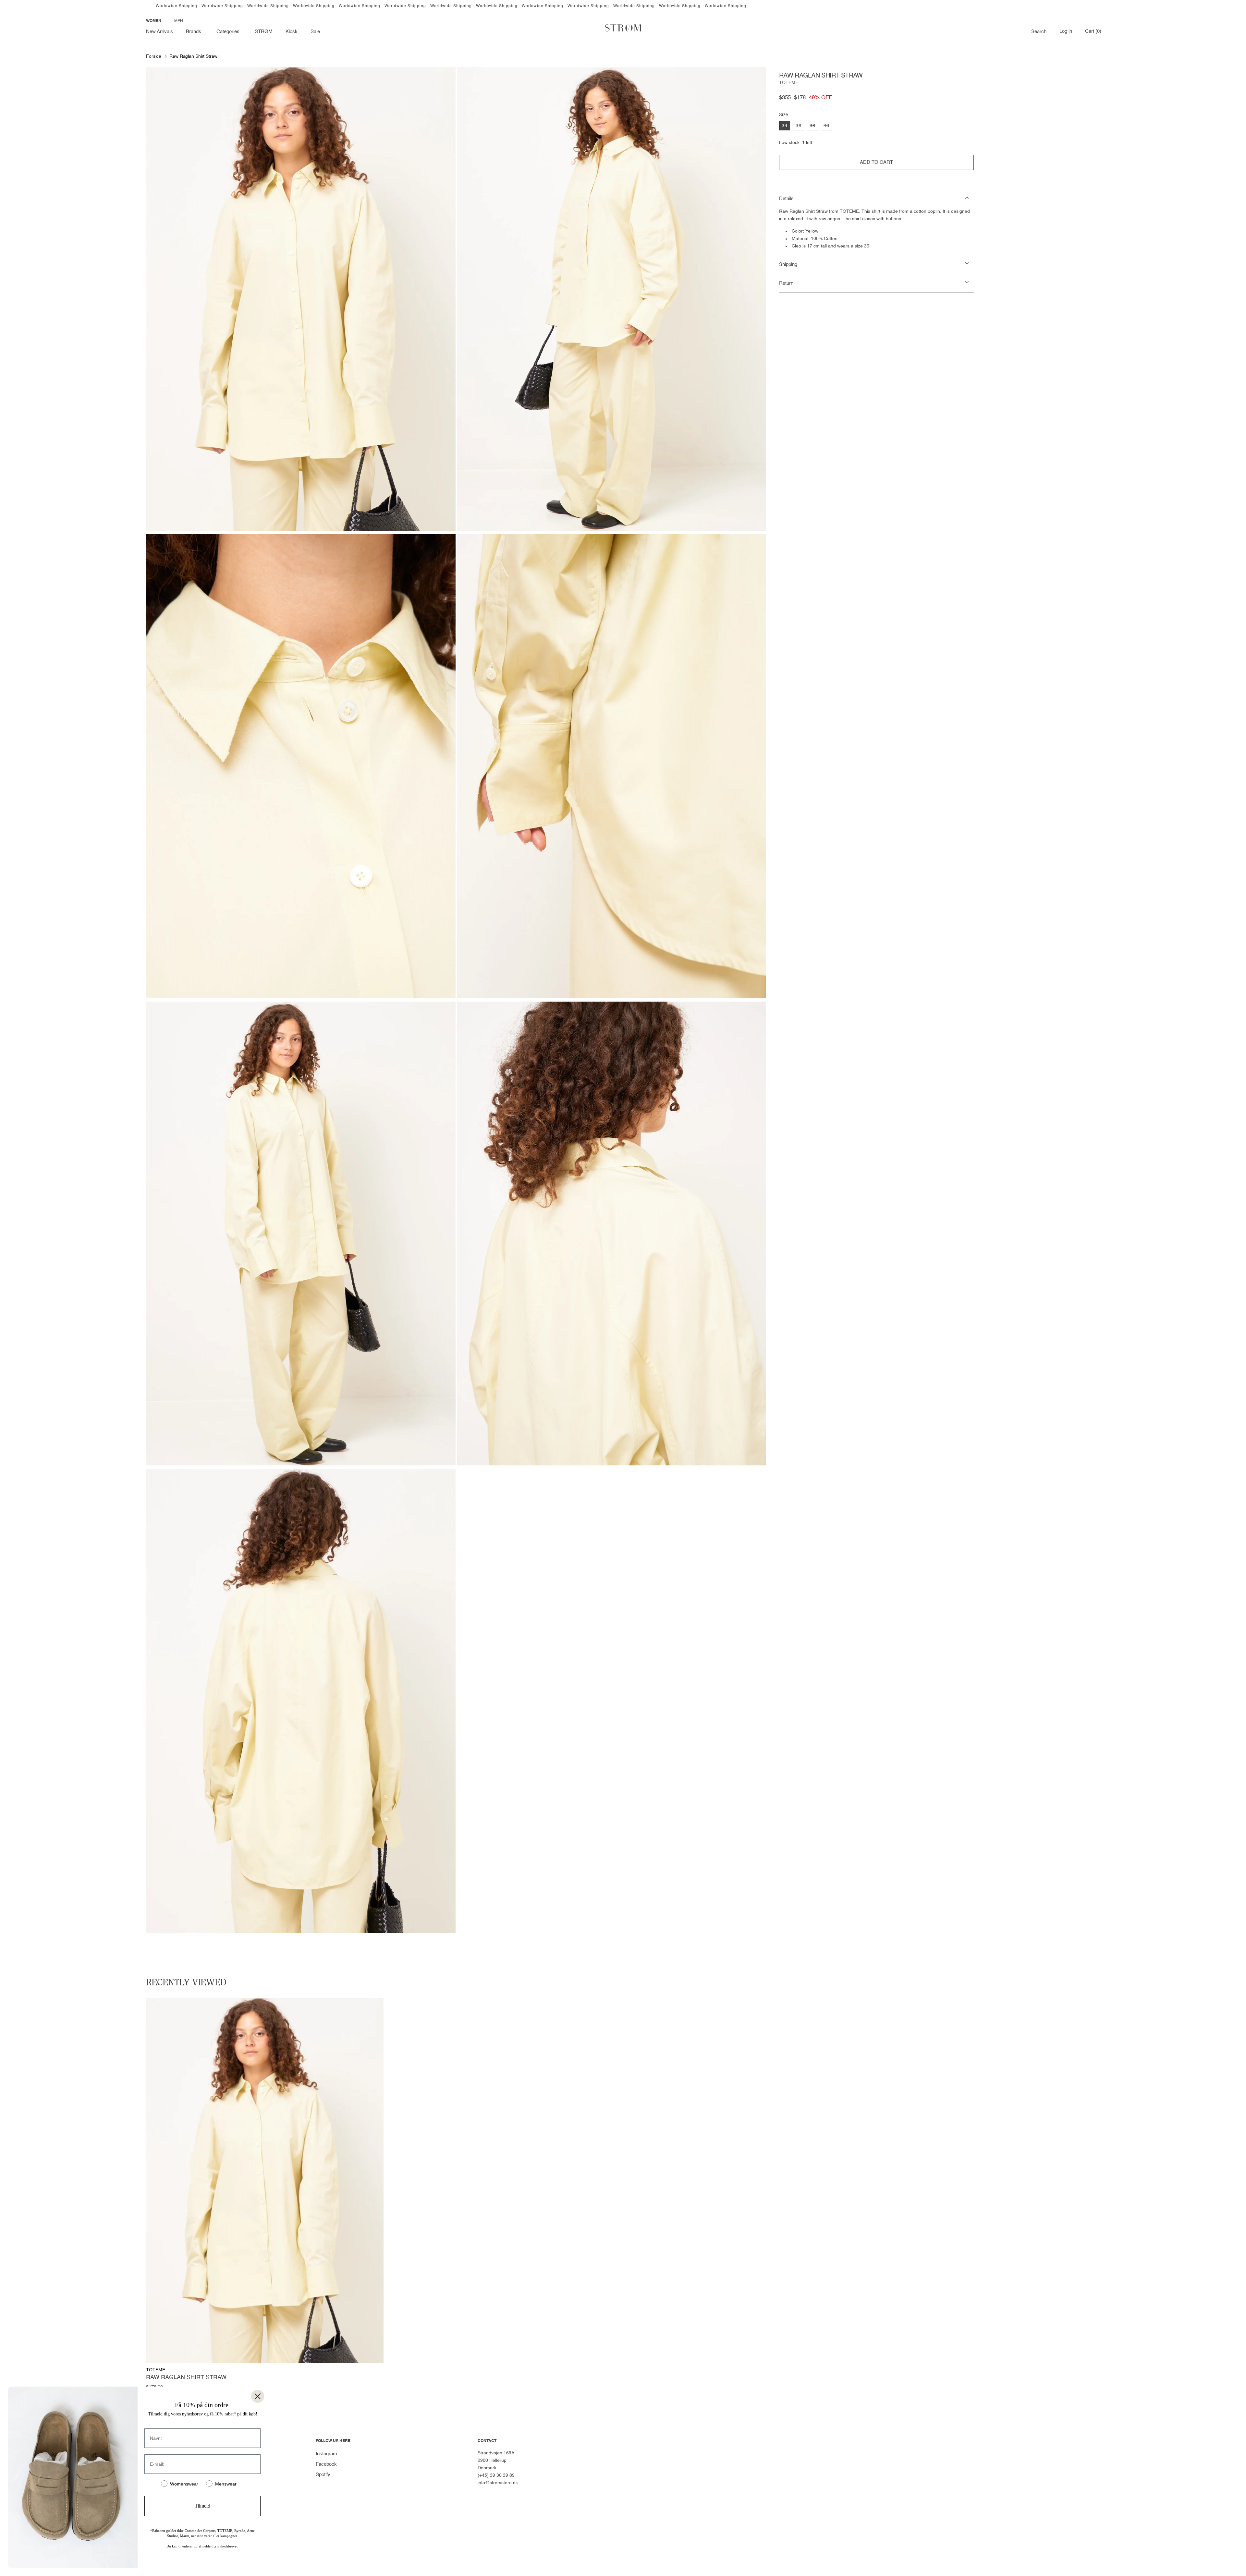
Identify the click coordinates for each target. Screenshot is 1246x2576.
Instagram (326, 2454)
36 (799, 126)
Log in (1066, 31)
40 (828, 127)
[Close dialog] (258, 2396)
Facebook (326, 2464)
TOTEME (789, 83)
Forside (154, 56)
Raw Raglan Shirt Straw (193, 56)
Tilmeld (202, 2506)
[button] (195, 32)
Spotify (323, 2475)
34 (785, 126)
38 (814, 127)
